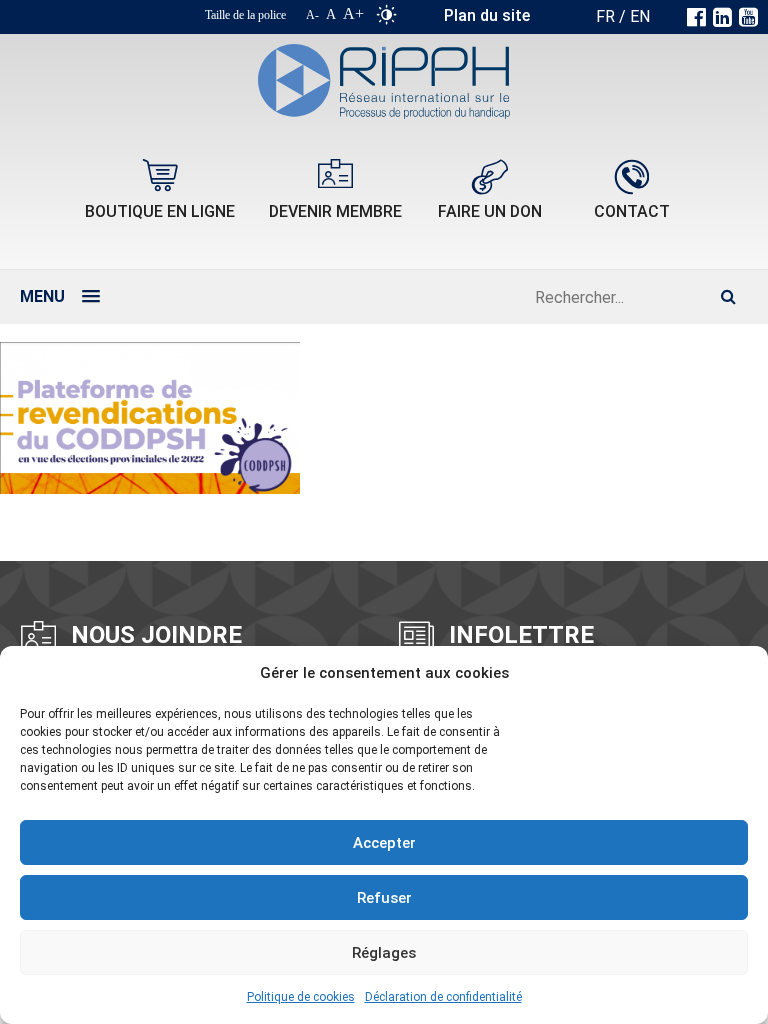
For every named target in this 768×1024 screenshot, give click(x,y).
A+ (353, 13)
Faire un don (490, 211)
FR (605, 16)
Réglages (384, 953)
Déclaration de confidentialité (443, 997)
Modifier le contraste (386, 19)
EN (640, 16)
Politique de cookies (301, 997)
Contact (632, 211)
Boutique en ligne (160, 211)
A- (312, 15)
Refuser (384, 898)
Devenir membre (335, 211)
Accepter (384, 843)
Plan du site (487, 15)
